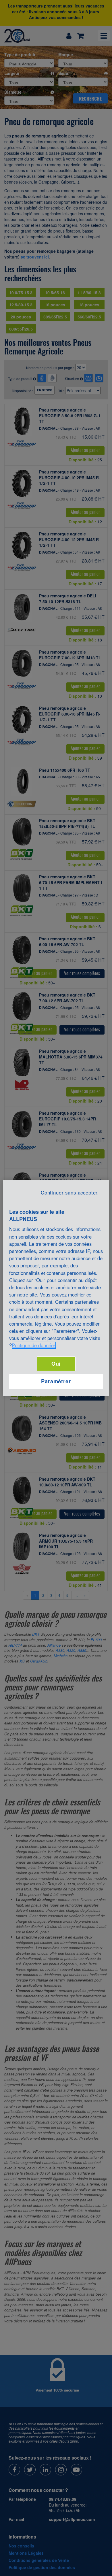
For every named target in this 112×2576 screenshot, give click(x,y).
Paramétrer (56, 1381)
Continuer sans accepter (69, 1192)
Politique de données (34, 1345)
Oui (56, 1364)
